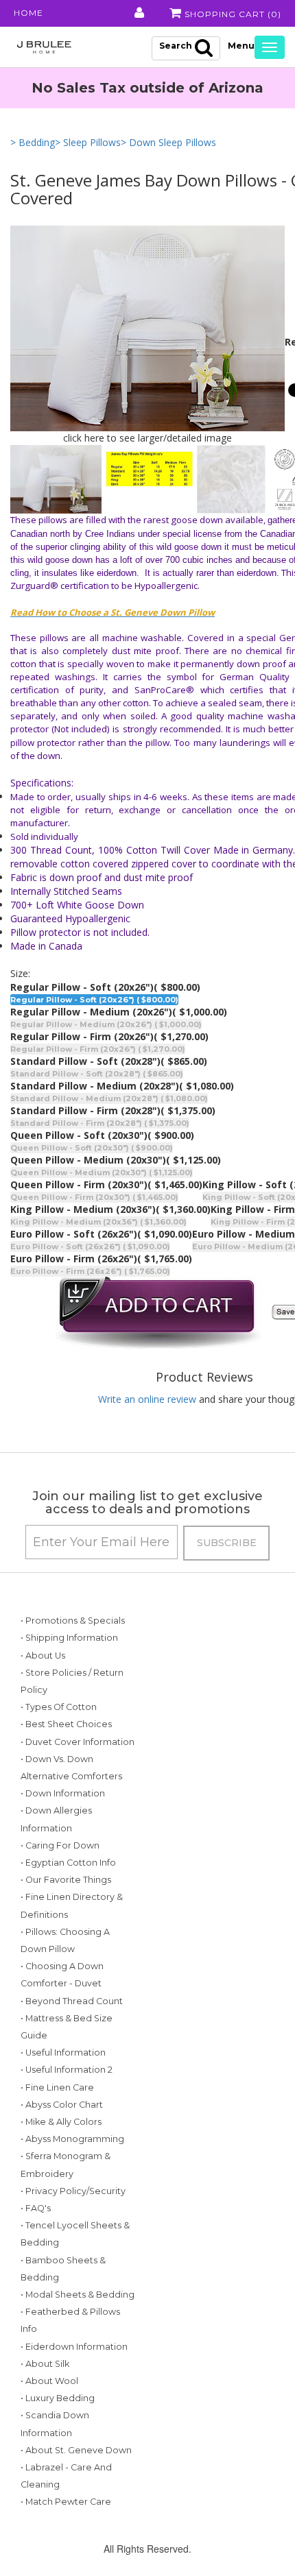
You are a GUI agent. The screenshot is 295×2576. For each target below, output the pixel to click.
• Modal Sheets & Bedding (78, 2295)
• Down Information (63, 1793)
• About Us (43, 1656)
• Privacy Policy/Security (73, 2191)
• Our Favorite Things (66, 1880)
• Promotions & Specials (73, 1621)
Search (176, 46)
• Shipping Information (69, 1638)
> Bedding (33, 142)
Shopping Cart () (232, 14)
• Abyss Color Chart (62, 2105)
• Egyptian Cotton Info (68, 1863)
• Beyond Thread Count (72, 2001)
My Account (138, 13)
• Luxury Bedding (58, 2398)
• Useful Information (63, 2053)
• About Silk (45, 2364)
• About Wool (49, 2381)
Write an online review (147, 1399)
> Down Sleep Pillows (168, 142)
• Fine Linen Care (57, 2087)
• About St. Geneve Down (76, 2450)
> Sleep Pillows (88, 142)
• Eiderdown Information (74, 2347)
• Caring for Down (60, 1845)
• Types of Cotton (59, 1707)
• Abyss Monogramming (72, 2139)
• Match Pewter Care (66, 2502)
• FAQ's (36, 2208)
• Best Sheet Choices (66, 1724)
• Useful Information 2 (67, 2070)
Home (28, 13)
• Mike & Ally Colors (61, 2122)
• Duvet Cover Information (78, 1742)
